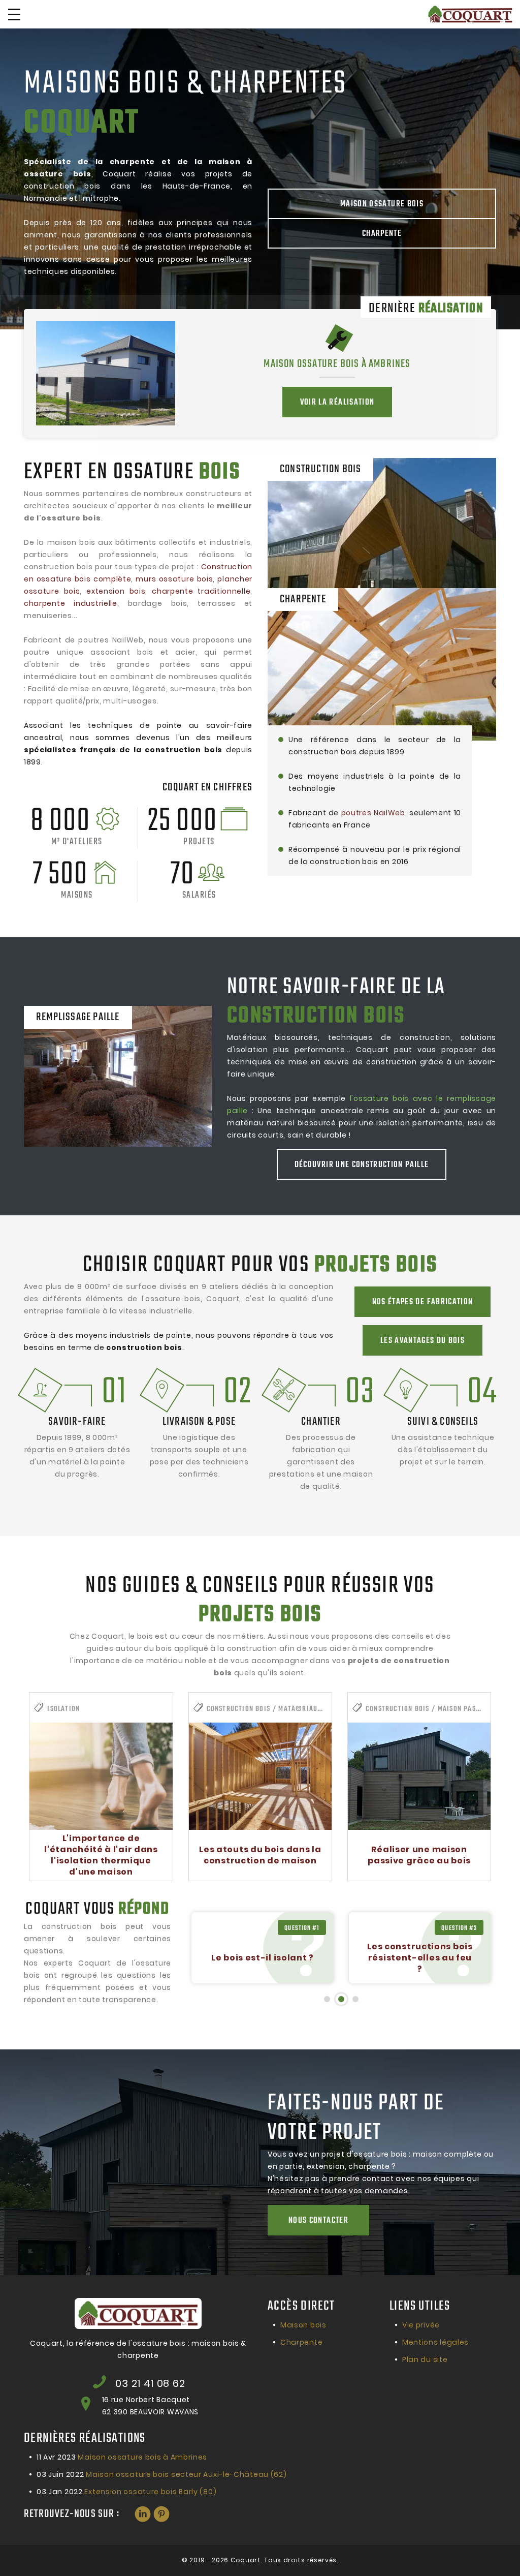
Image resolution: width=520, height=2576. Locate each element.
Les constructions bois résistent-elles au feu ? (262, 1958)
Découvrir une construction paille (362, 1165)
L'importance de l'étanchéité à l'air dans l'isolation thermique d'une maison (101, 1855)
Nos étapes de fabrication (423, 1302)
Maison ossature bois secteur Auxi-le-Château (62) (161, 2474)
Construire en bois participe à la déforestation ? (420, 1958)
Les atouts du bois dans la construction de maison (260, 1855)
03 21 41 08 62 (150, 2383)
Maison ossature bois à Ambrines (337, 364)
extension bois (116, 591)
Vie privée (421, 2325)
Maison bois (303, 2325)
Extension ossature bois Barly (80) (126, 2492)
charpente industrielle (71, 603)
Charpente (382, 234)
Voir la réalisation (337, 403)
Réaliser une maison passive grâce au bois (419, 1855)
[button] (327, 1999)
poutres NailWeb (373, 813)
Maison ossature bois (382, 204)
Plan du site (425, 2359)
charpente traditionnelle (201, 591)
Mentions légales (435, 2342)
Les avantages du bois (422, 1341)
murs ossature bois (174, 579)
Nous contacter (318, 2221)
